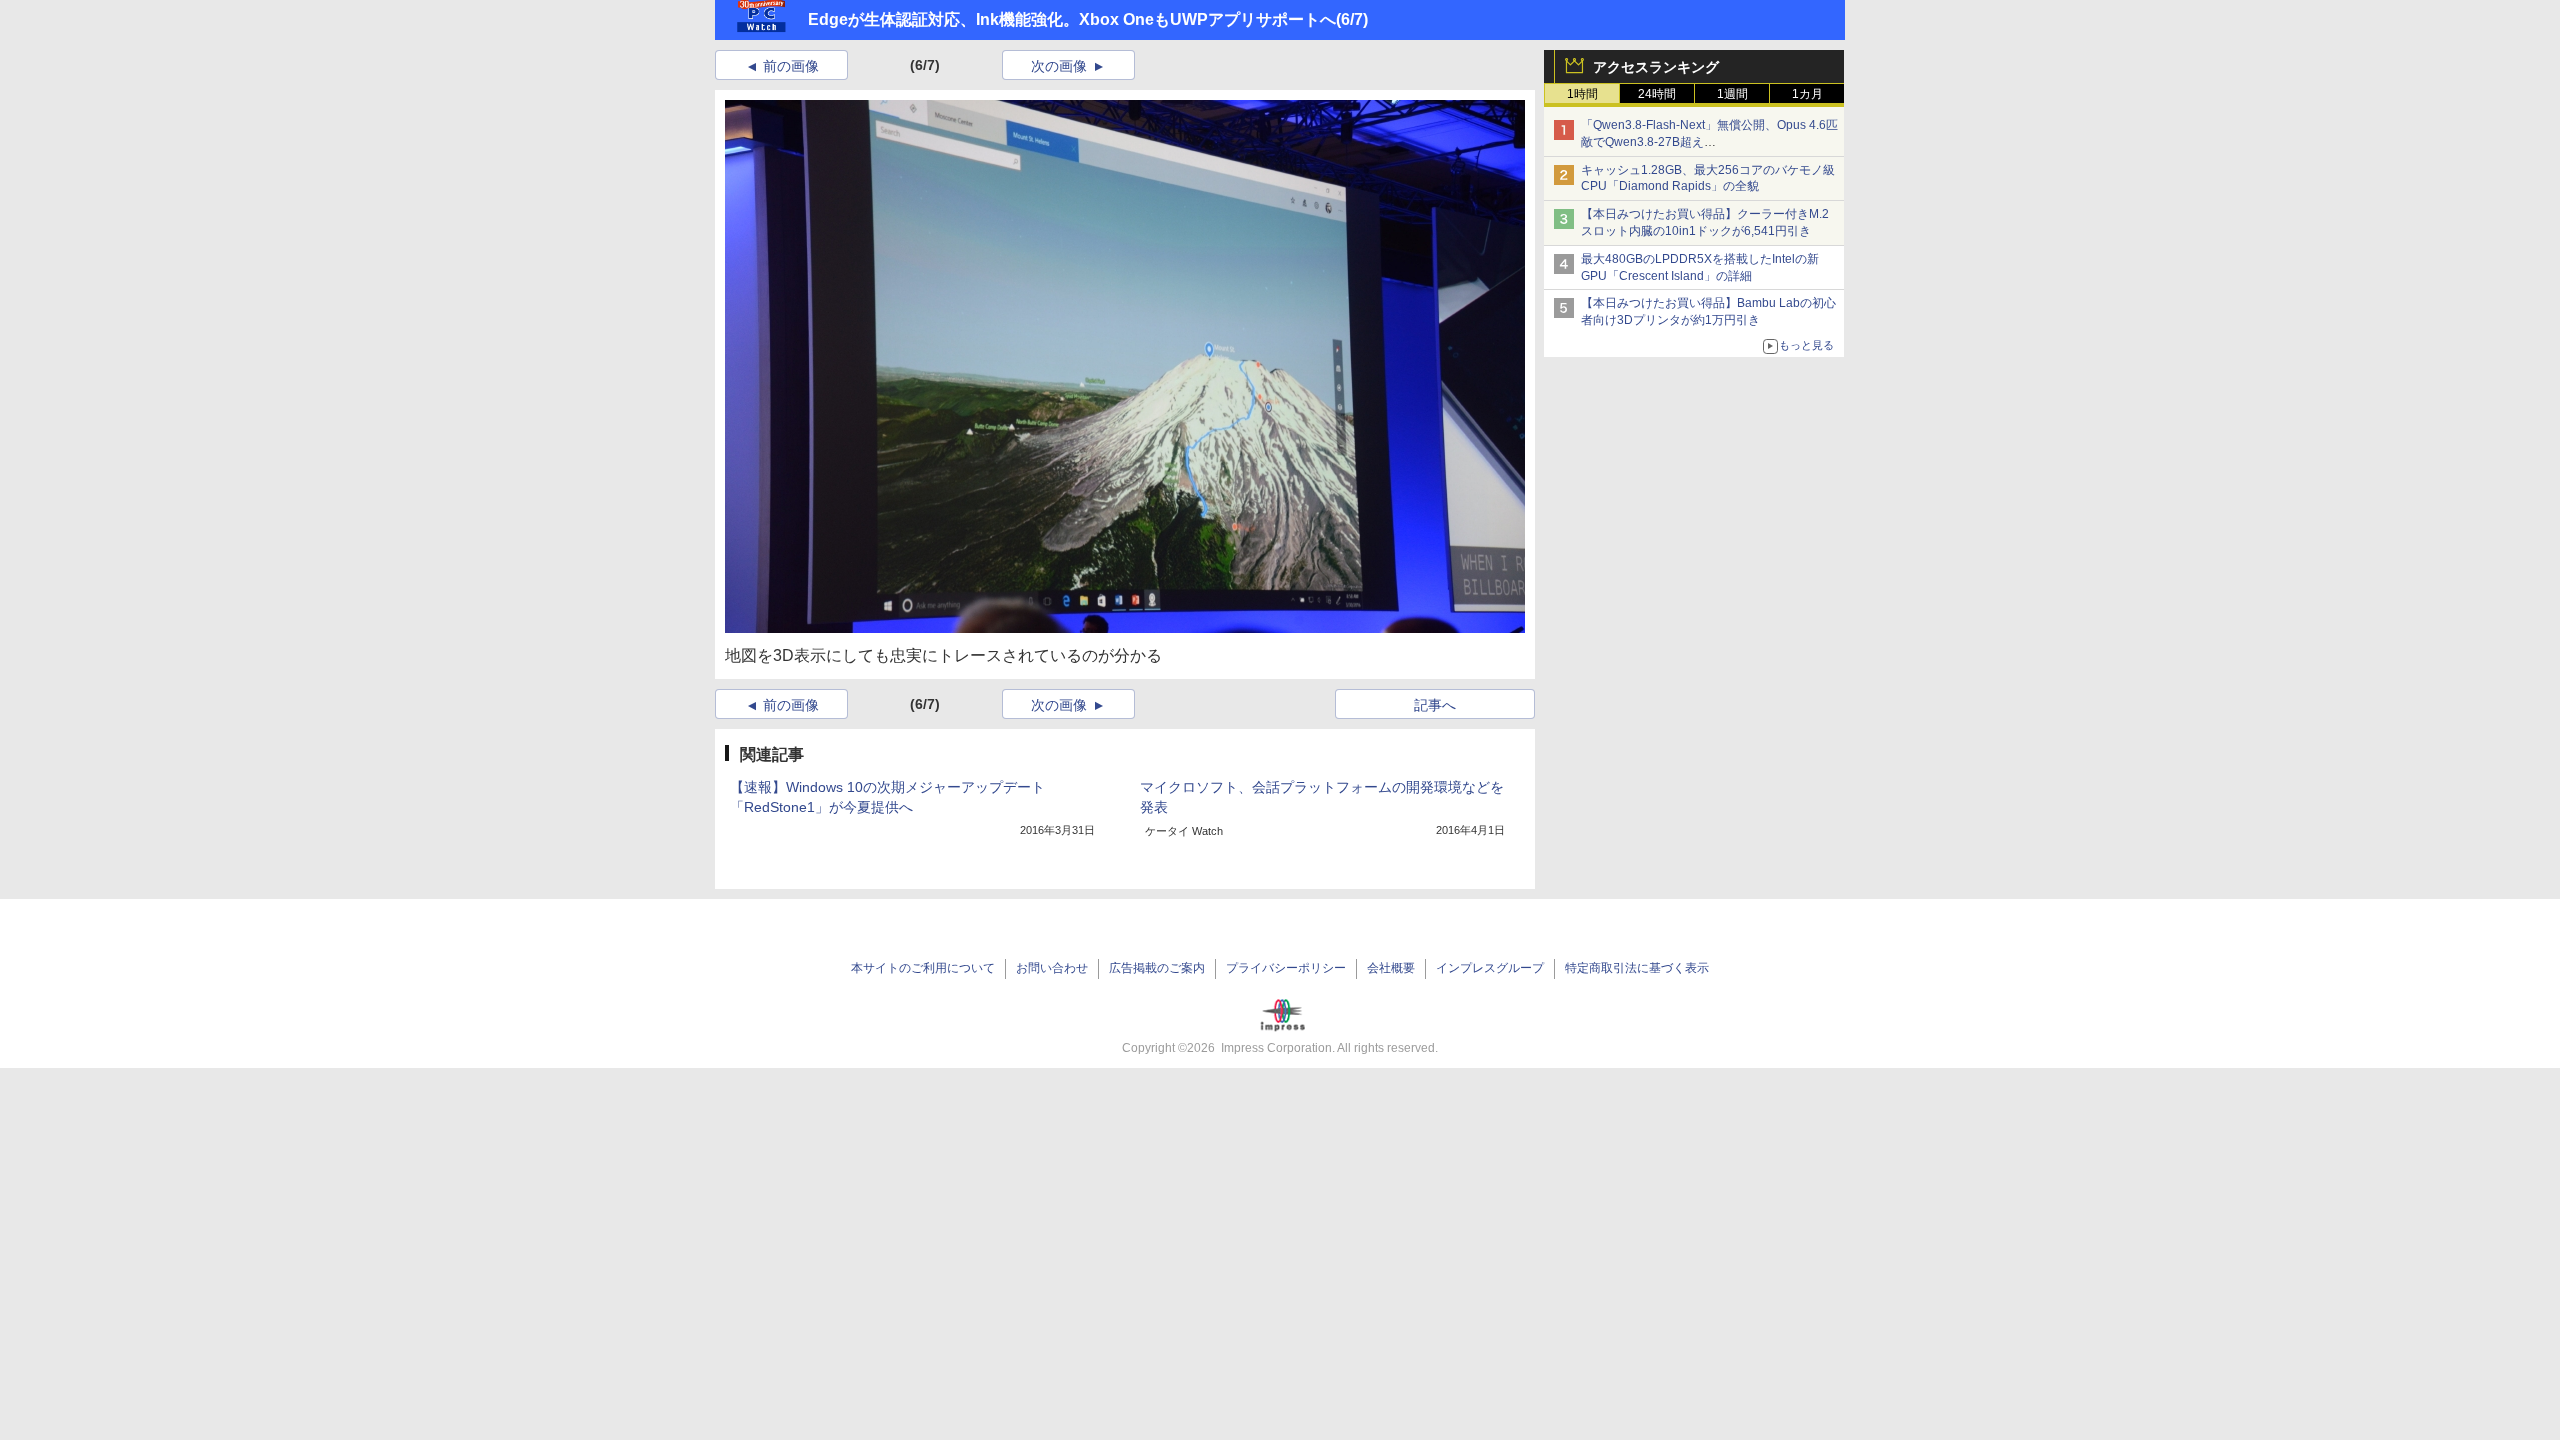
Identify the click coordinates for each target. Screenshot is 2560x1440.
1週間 (1732, 94)
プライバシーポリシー (1286, 968)
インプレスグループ (1490, 968)
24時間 (1657, 94)
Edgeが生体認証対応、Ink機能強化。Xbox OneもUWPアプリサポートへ (1072, 19)
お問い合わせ (1052, 968)
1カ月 (1807, 94)
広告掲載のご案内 (1157, 968)
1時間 (1582, 94)
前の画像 (791, 66)
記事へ (1435, 705)
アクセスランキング (1656, 67)
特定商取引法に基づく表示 (1637, 968)
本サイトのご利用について (923, 968)
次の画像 (1059, 66)
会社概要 (1391, 968)
